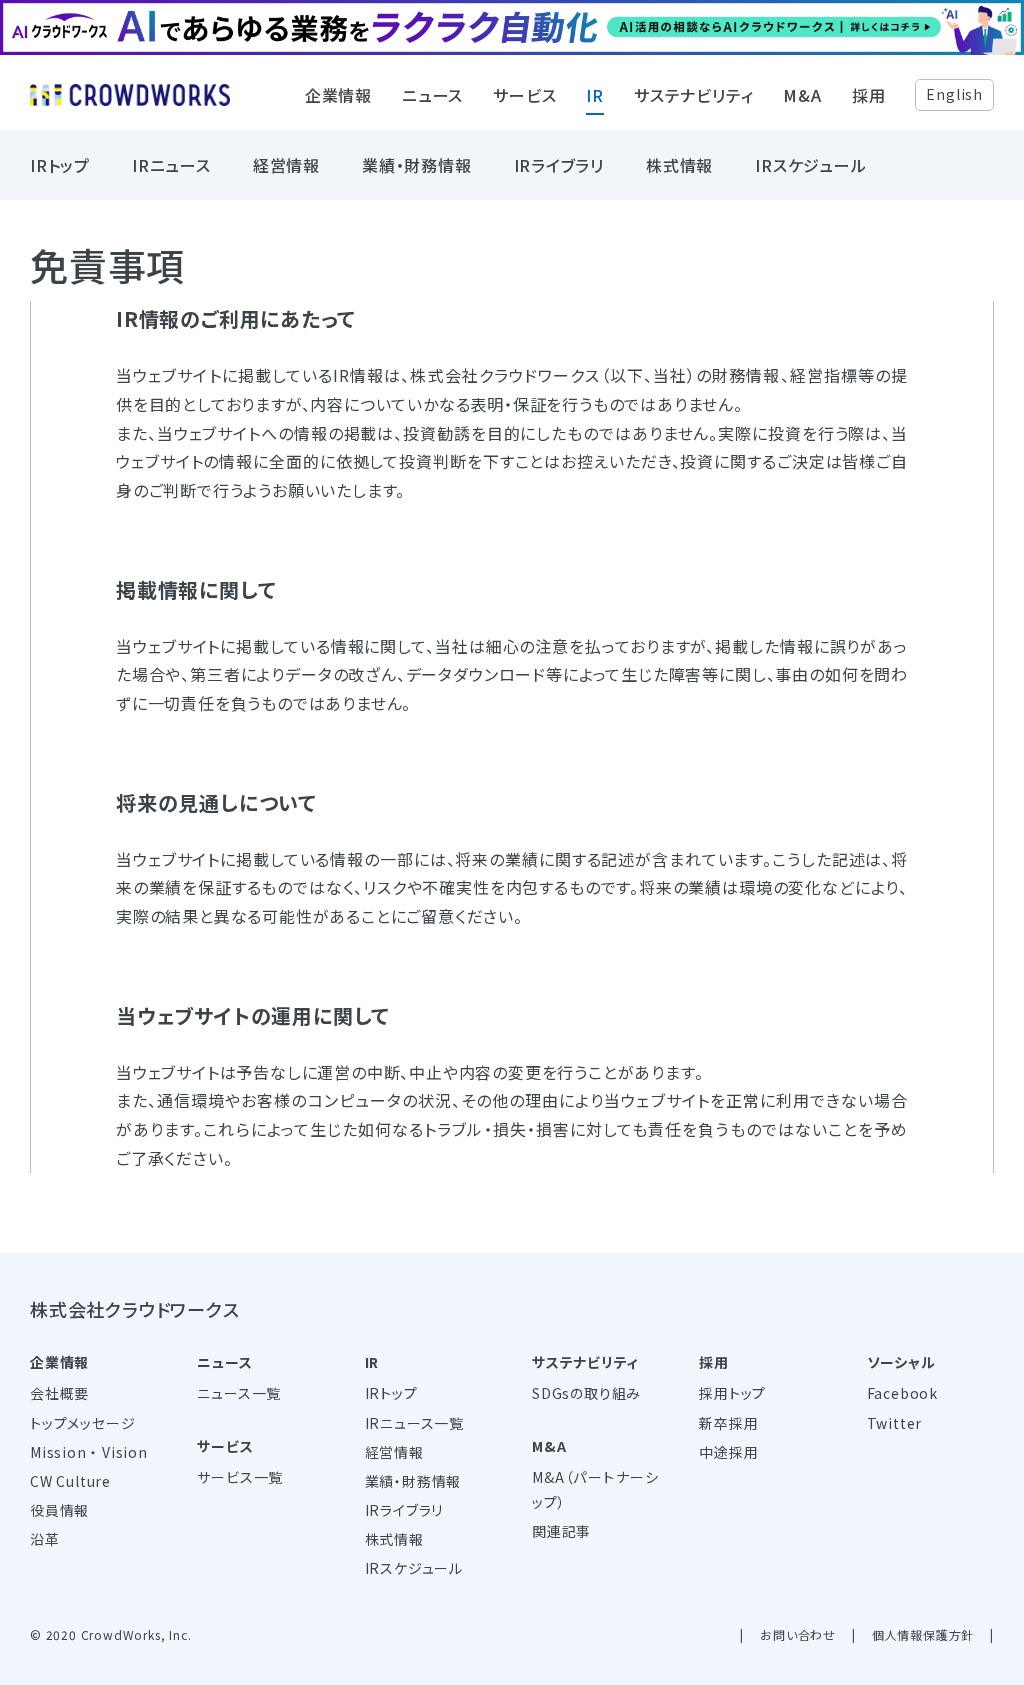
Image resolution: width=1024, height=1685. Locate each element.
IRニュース (171, 165)
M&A (802, 95)
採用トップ (732, 1393)
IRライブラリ (559, 165)
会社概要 (59, 1393)
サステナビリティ (693, 95)
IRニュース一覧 (414, 1423)
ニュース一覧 (239, 1393)
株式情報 (679, 165)
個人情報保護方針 (923, 1634)
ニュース (432, 95)
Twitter (895, 1423)
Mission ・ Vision (89, 1452)
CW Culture (70, 1481)
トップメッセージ (82, 1423)
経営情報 (286, 165)
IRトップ (60, 165)
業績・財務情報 (417, 165)
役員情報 (59, 1510)
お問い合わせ (798, 1634)
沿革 (45, 1539)
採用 (869, 95)
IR (595, 95)
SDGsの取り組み (586, 1393)
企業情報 (338, 95)
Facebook (902, 1393)
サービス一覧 (240, 1477)
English (954, 94)
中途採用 (728, 1452)
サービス (524, 95)
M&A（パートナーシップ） (595, 1489)
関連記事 (561, 1531)
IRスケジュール (810, 165)
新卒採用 (728, 1423)
